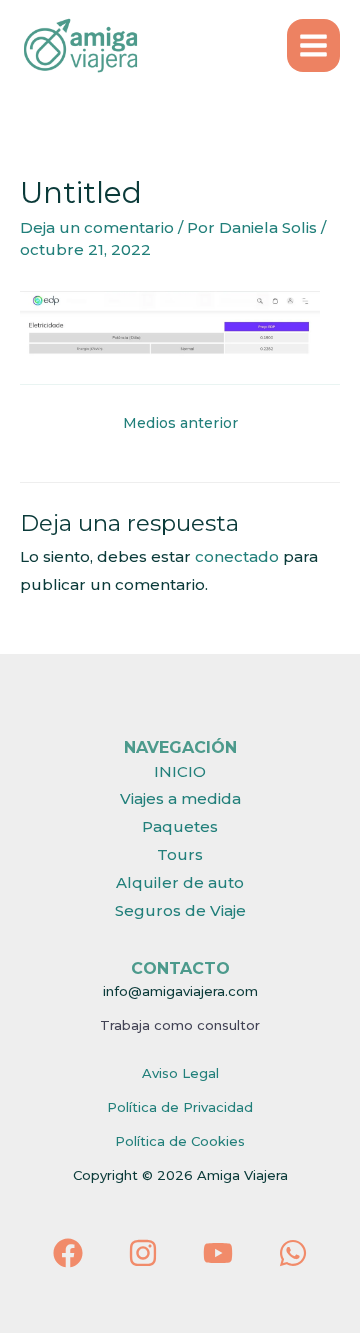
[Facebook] (68, 1253)
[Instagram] (143, 1253)
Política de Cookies (180, 1141)
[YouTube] (218, 1253)
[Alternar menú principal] (314, 46)
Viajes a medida (180, 798)
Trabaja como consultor (180, 1025)
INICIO (180, 771)
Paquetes (180, 826)
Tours (180, 854)
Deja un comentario (97, 227)
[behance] (293, 1253)
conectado (237, 556)
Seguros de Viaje (180, 910)
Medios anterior (180, 423)
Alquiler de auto (180, 882)
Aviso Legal (180, 1073)
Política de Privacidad (180, 1107)
